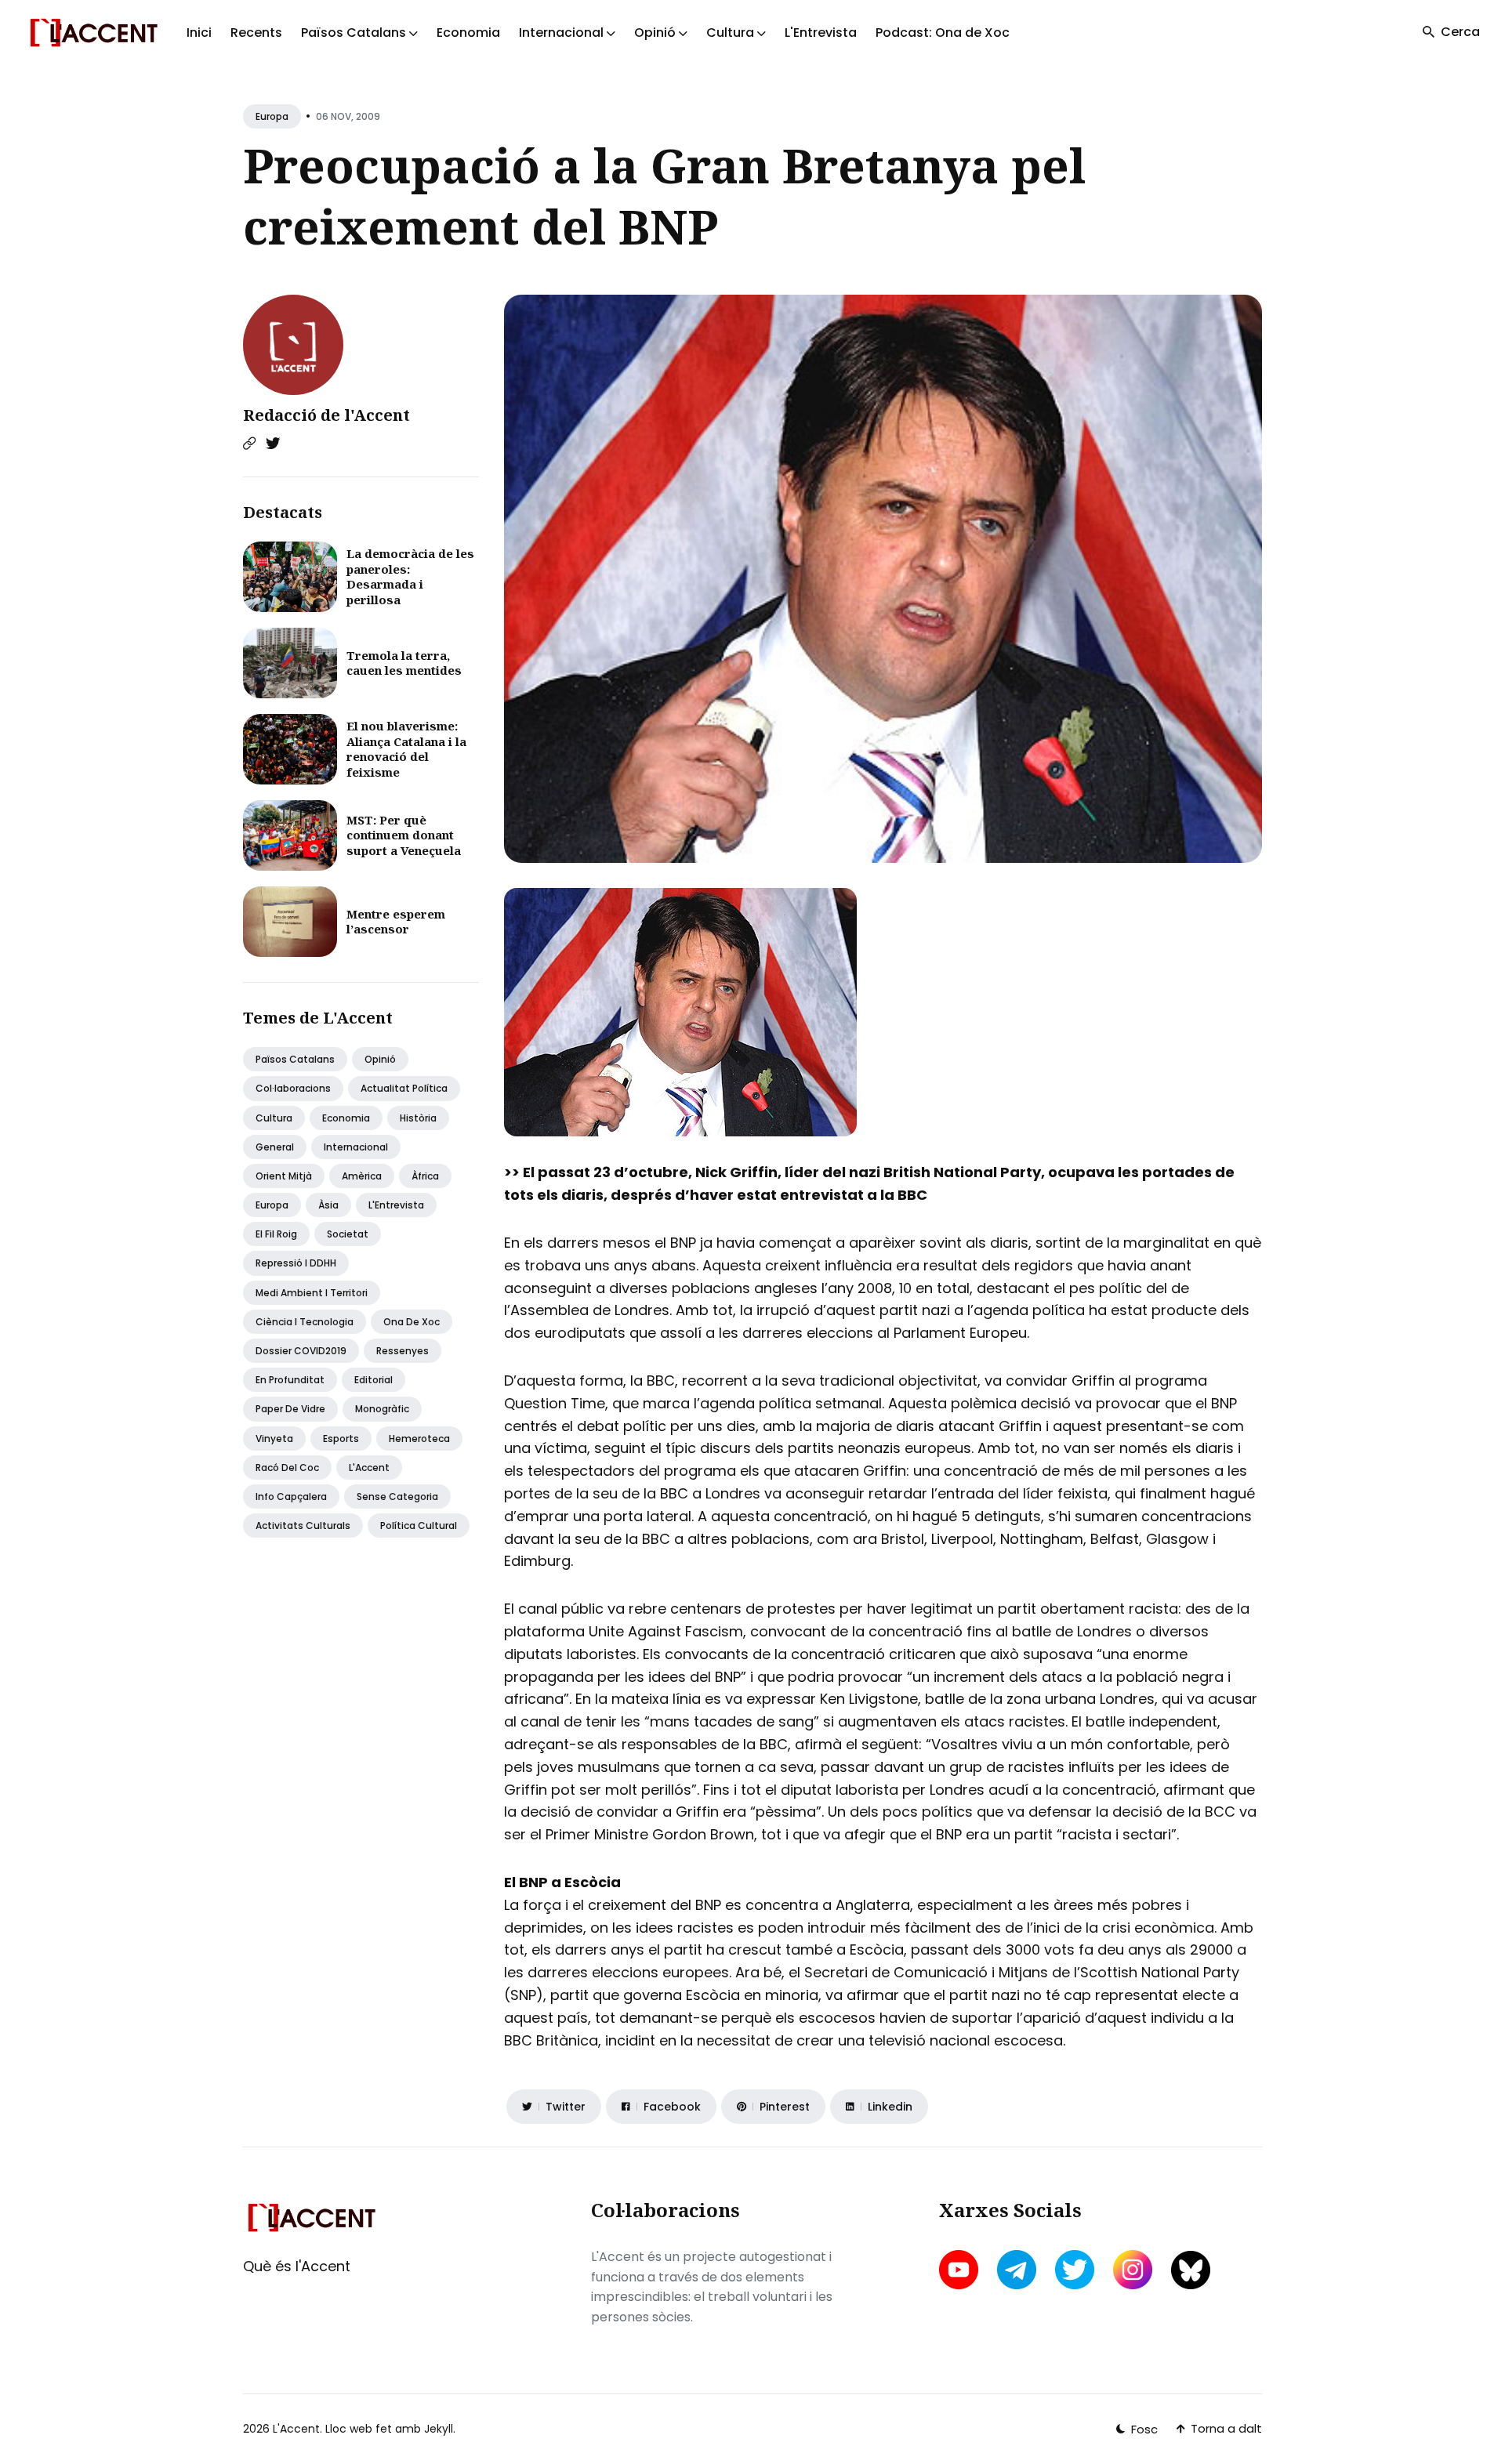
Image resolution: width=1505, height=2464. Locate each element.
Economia (468, 33)
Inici (199, 33)
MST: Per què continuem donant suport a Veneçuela (404, 835)
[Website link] (249, 444)
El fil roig (276, 1234)
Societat (348, 1234)
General (275, 1147)
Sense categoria (397, 1497)
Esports (341, 1439)
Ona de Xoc (412, 1322)
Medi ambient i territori (312, 1293)
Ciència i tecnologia (305, 1322)
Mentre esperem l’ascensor (396, 922)
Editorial (374, 1380)
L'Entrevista (821, 33)
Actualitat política (404, 1088)
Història (418, 1118)
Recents (256, 33)
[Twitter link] (273, 444)
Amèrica (362, 1176)
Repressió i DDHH (296, 1263)
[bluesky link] (1191, 2270)
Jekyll (439, 2429)
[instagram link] (1133, 2270)
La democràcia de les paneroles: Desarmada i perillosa (410, 576)
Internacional (356, 1147)
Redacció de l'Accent (326, 415)
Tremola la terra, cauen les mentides (404, 663)
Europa (272, 116)
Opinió (380, 1059)
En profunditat (290, 1380)
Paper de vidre (290, 1409)
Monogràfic (382, 1409)
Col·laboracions (293, 1088)
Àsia (328, 1205)
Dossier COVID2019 (301, 1351)
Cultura (274, 1118)
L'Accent (369, 1468)
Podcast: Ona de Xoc (943, 33)
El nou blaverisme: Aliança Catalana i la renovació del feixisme (406, 749)
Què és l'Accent (297, 2266)
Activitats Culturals (303, 1526)
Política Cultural (419, 1526)
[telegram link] (1017, 2270)
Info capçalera (291, 1497)
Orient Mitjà (284, 1176)
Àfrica (425, 1176)
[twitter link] (1075, 2270)
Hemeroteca (419, 1439)
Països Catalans (295, 1059)
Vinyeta (274, 1439)
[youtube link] (960, 2270)
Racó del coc (287, 1468)
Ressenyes (403, 1351)
